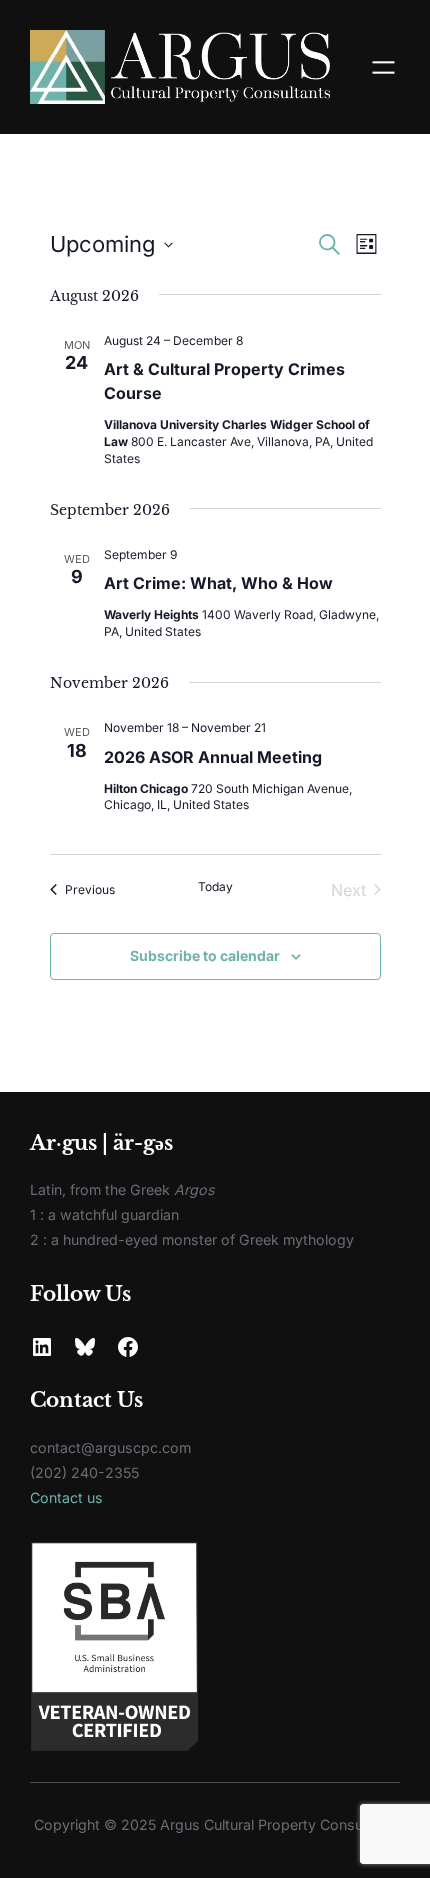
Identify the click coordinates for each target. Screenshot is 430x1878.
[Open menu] (383, 67)
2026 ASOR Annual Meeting (213, 757)
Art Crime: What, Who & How (218, 583)
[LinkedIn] (42, 1347)
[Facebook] (128, 1347)
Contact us (66, 1497)
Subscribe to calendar (205, 955)
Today (215, 886)
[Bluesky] (85, 1347)
